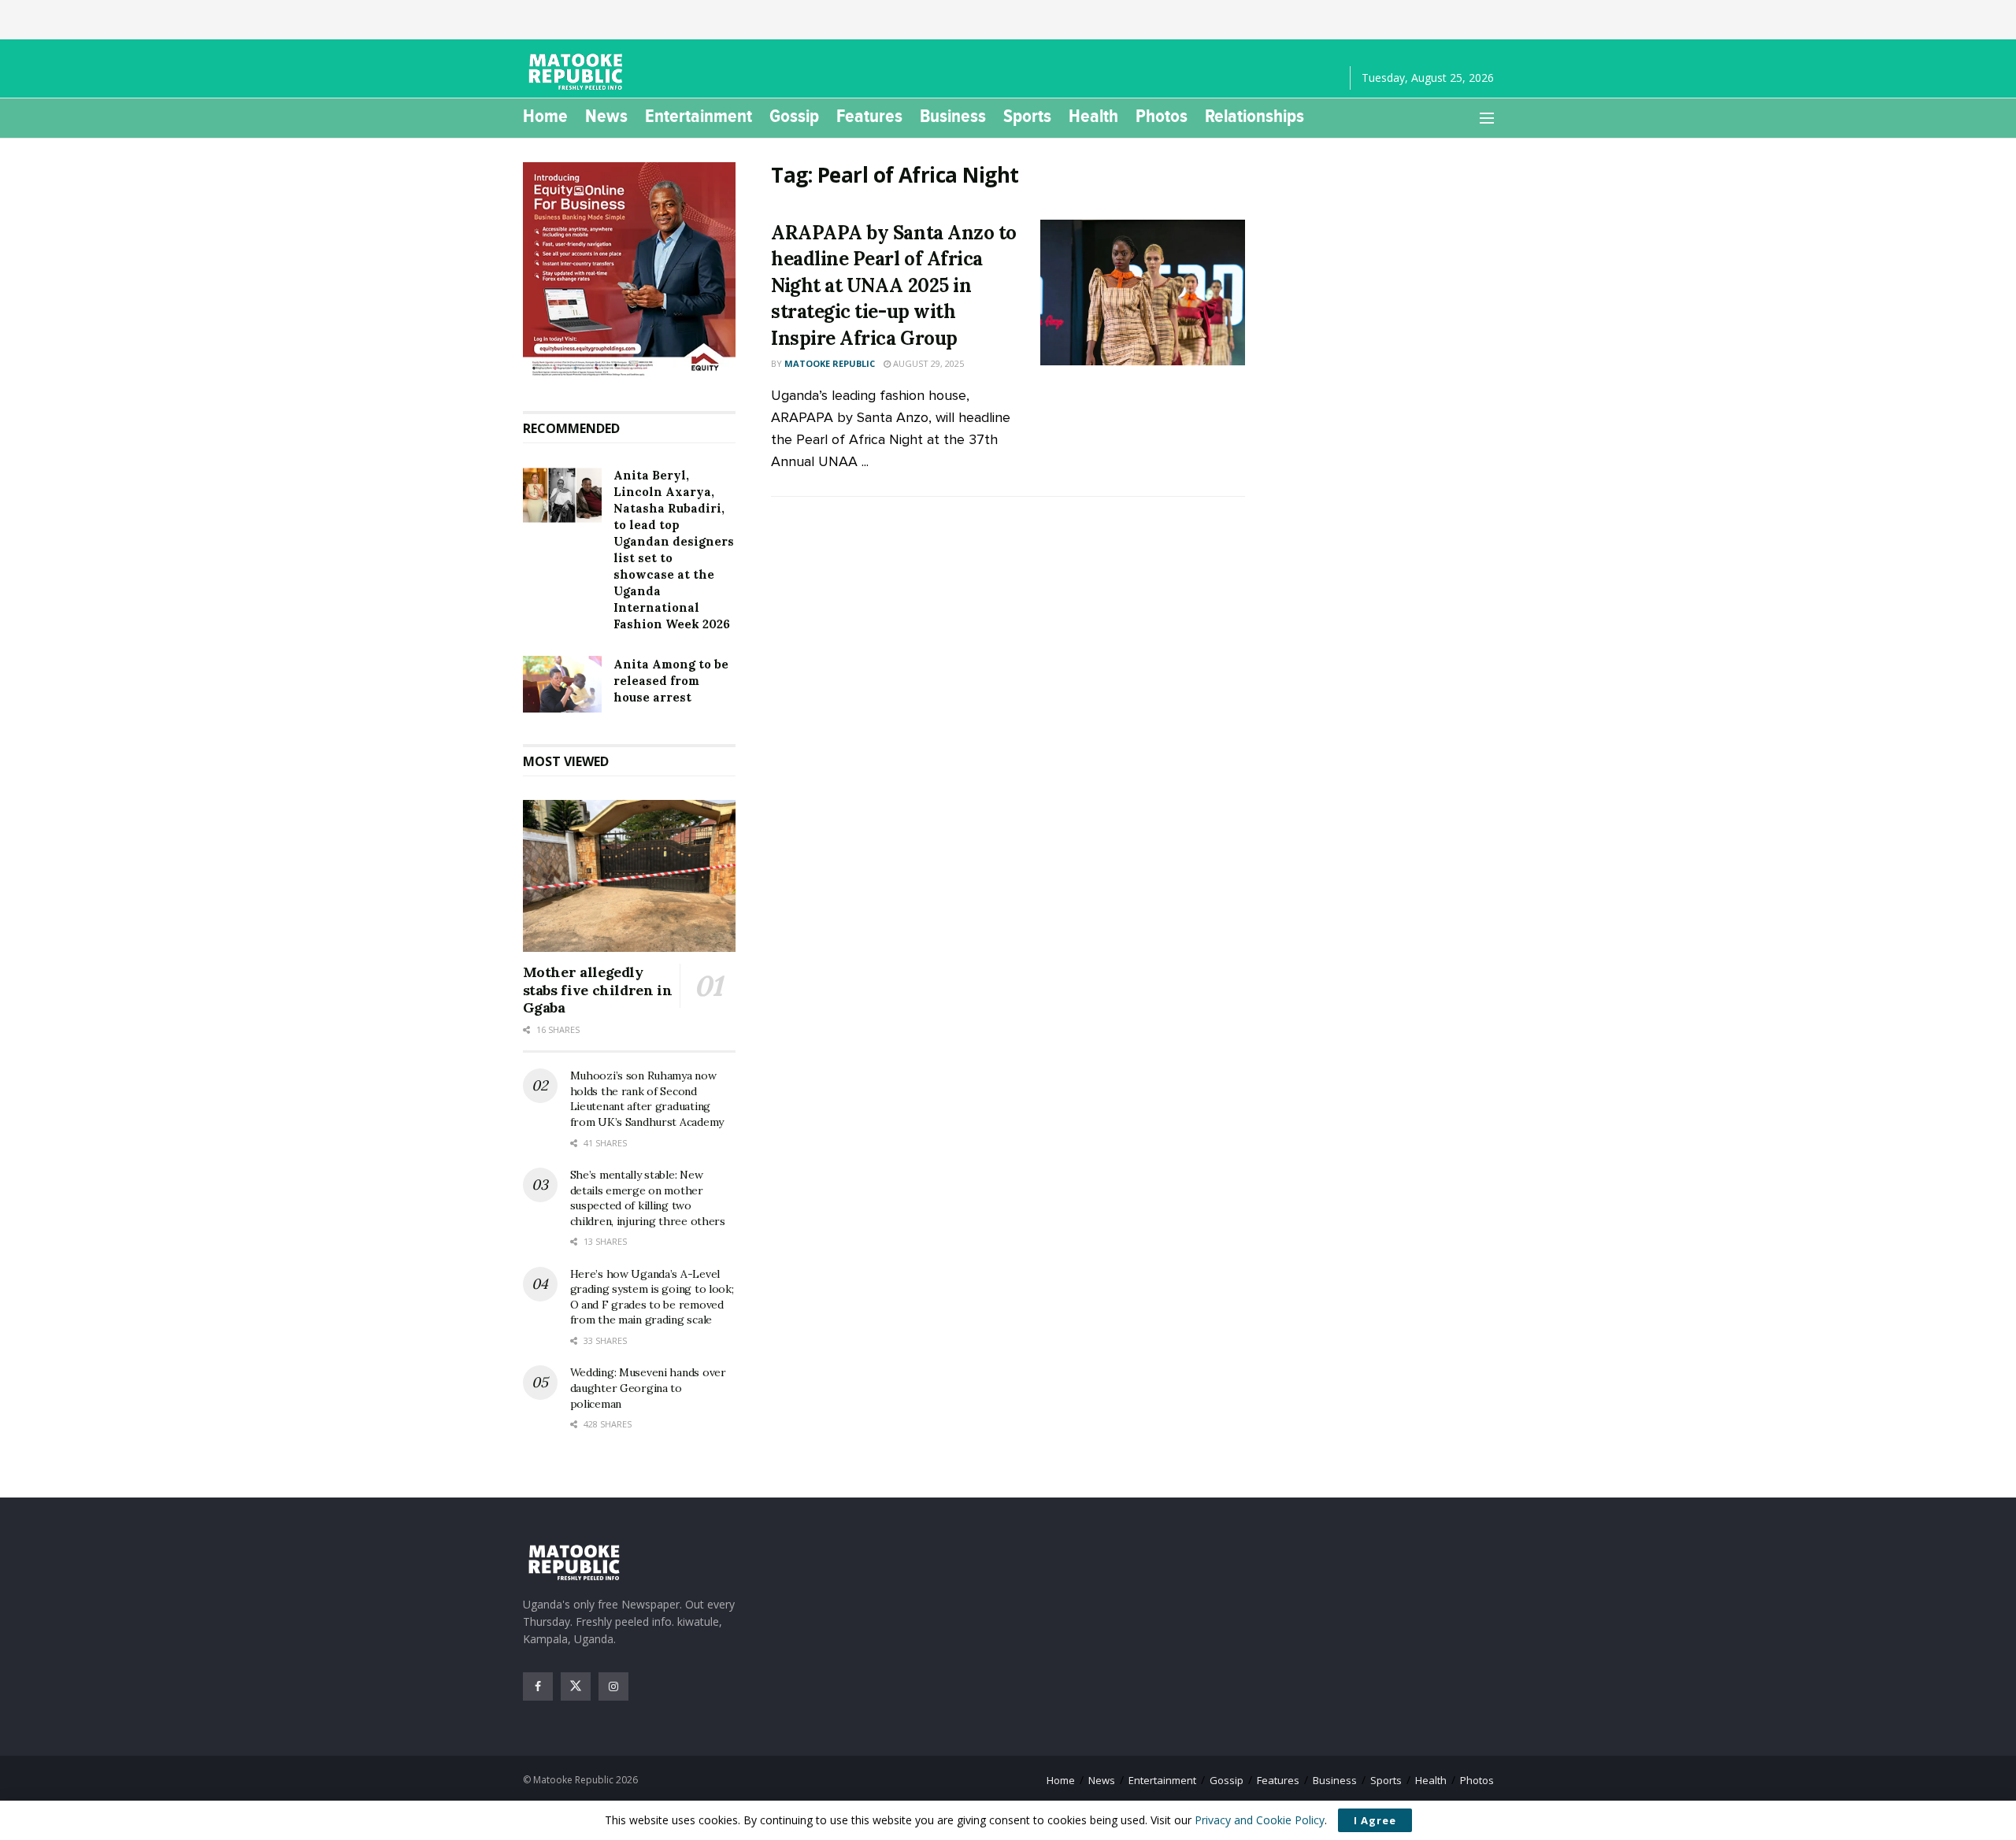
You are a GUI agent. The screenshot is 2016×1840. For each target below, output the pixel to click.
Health (1093, 116)
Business (953, 116)
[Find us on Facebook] (538, 1686)
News (606, 116)
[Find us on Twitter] (576, 1686)
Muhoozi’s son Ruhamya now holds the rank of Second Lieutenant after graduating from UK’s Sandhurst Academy (647, 1099)
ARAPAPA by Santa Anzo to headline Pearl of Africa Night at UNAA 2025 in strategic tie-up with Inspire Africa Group (893, 285)
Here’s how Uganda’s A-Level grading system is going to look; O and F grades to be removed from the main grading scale (652, 1297)
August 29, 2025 (927, 363)
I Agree (1375, 1820)
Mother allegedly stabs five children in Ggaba (598, 990)
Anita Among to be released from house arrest (671, 681)
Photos (1162, 116)
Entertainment (699, 116)
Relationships (1254, 116)
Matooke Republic (830, 363)
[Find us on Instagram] (613, 1686)
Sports (1027, 116)
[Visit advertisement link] (630, 271)
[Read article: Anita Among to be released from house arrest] (562, 684)
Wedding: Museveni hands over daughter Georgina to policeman (648, 1388)
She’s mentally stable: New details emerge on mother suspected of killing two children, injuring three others (648, 1198)
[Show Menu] (1487, 118)
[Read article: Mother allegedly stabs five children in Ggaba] (630, 876)
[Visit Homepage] (578, 72)
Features (869, 116)
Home (545, 116)
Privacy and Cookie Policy (1260, 1820)
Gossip (794, 116)
